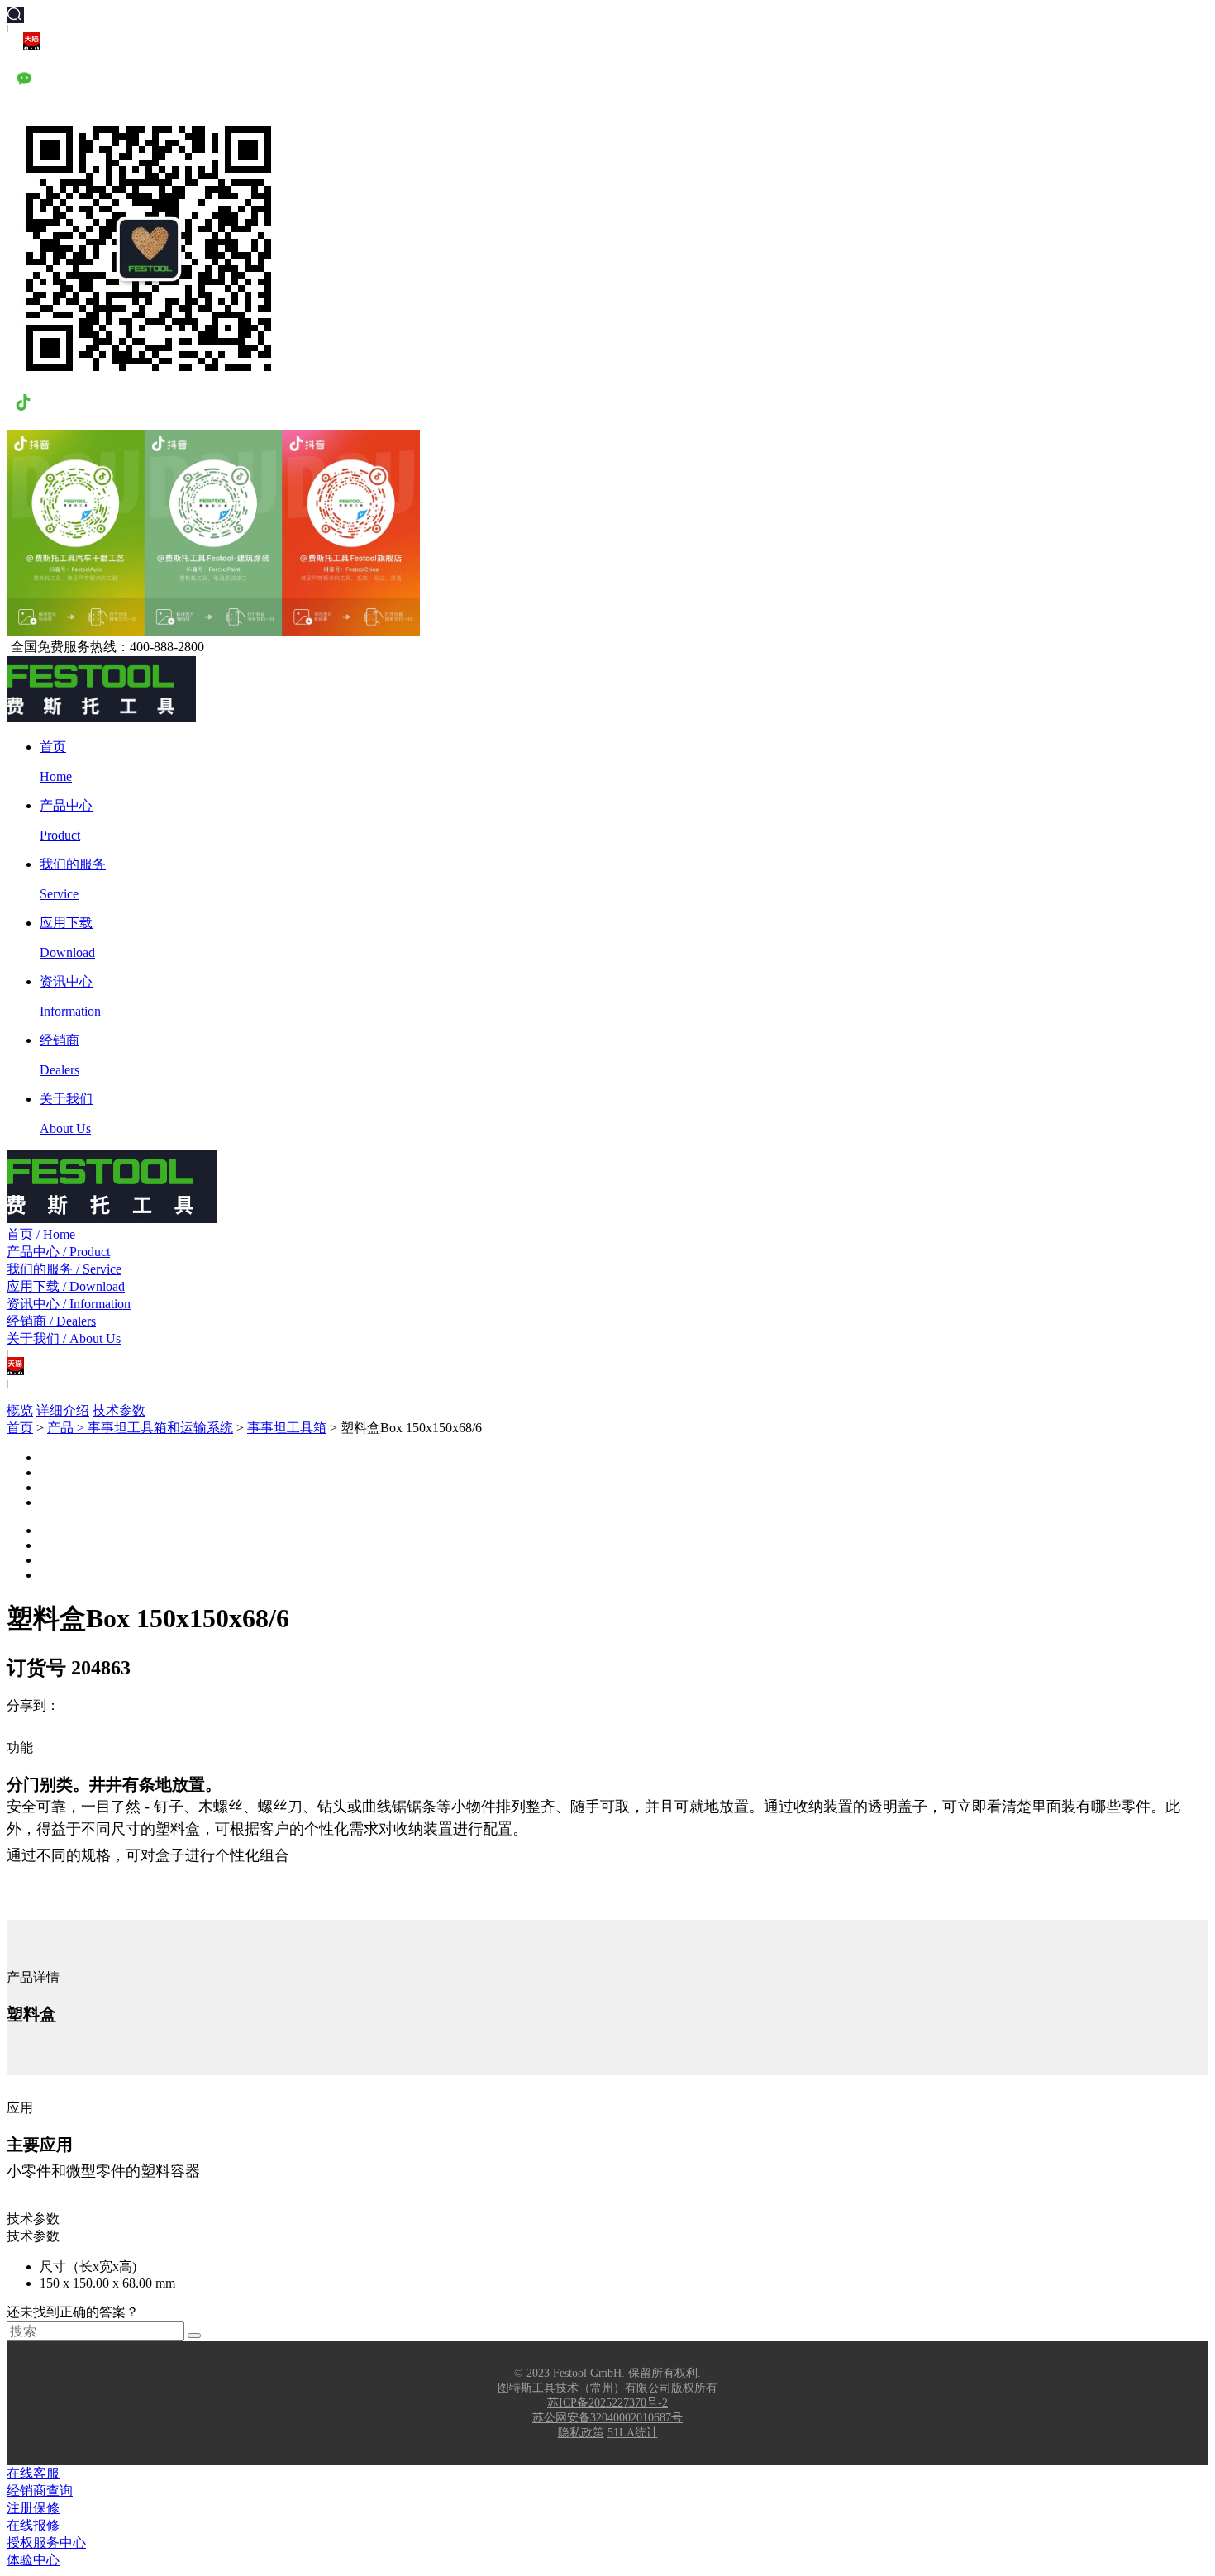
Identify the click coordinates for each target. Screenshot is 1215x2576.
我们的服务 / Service (64, 1269)
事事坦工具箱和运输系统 (160, 1428)
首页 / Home (41, 1234)
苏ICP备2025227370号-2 (607, 2403)
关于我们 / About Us (64, 1338)
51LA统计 (633, 2433)
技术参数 (119, 1410)
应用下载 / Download (66, 1286)
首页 (20, 1428)
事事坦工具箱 (287, 1428)
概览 (20, 1410)
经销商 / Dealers (51, 1321)
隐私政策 (581, 2433)
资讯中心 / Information (69, 1304)
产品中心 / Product (58, 1252)
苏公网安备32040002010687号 (607, 2418)
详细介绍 (63, 1410)
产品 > (67, 1428)
